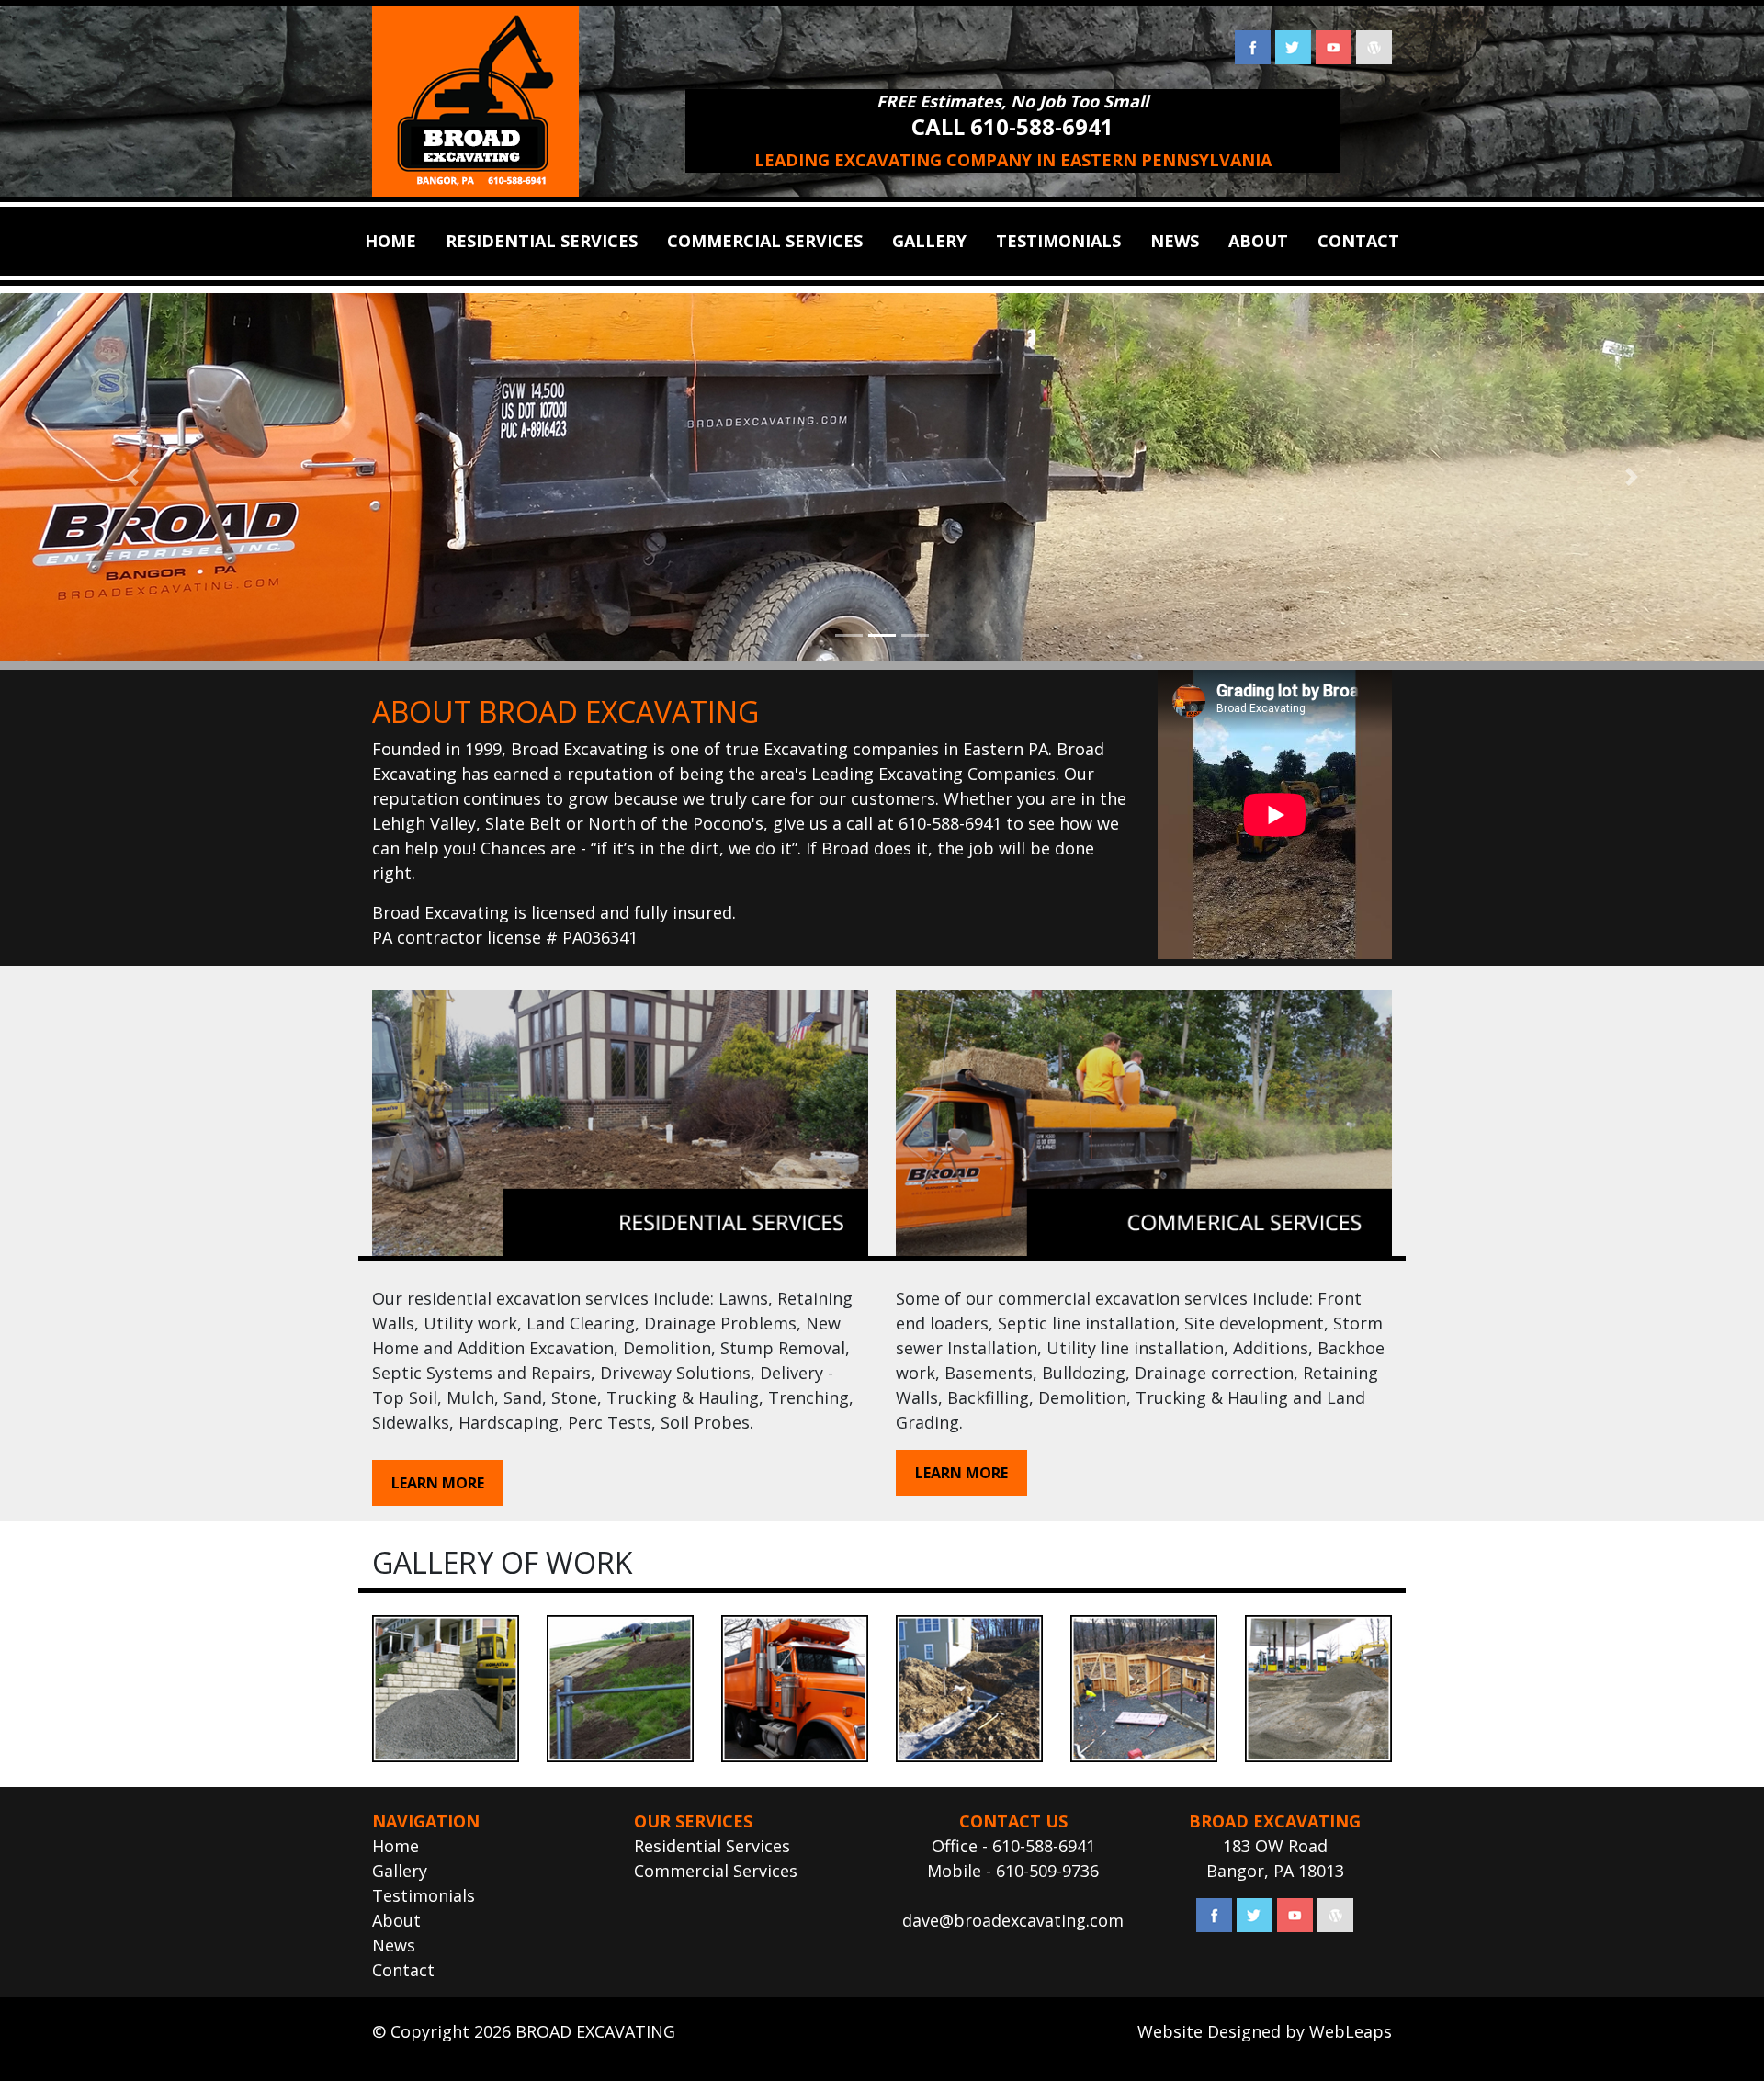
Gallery (400, 1871)
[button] (132, 477)
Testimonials (424, 1895)
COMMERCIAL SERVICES (765, 241)
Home (396, 1846)
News (394, 1945)
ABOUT (1258, 241)
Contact (403, 1970)
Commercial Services (716, 1871)
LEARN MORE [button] (438, 1483)
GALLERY (929, 241)
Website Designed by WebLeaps (1265, 2031)
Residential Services (712, 1846)
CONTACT (1358, 241)
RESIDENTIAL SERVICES (542, 241)
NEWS (1175, 241)
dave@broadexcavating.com (1013, 1920)
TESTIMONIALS (1058, 241)
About (396, 1920)
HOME (390, 241)
